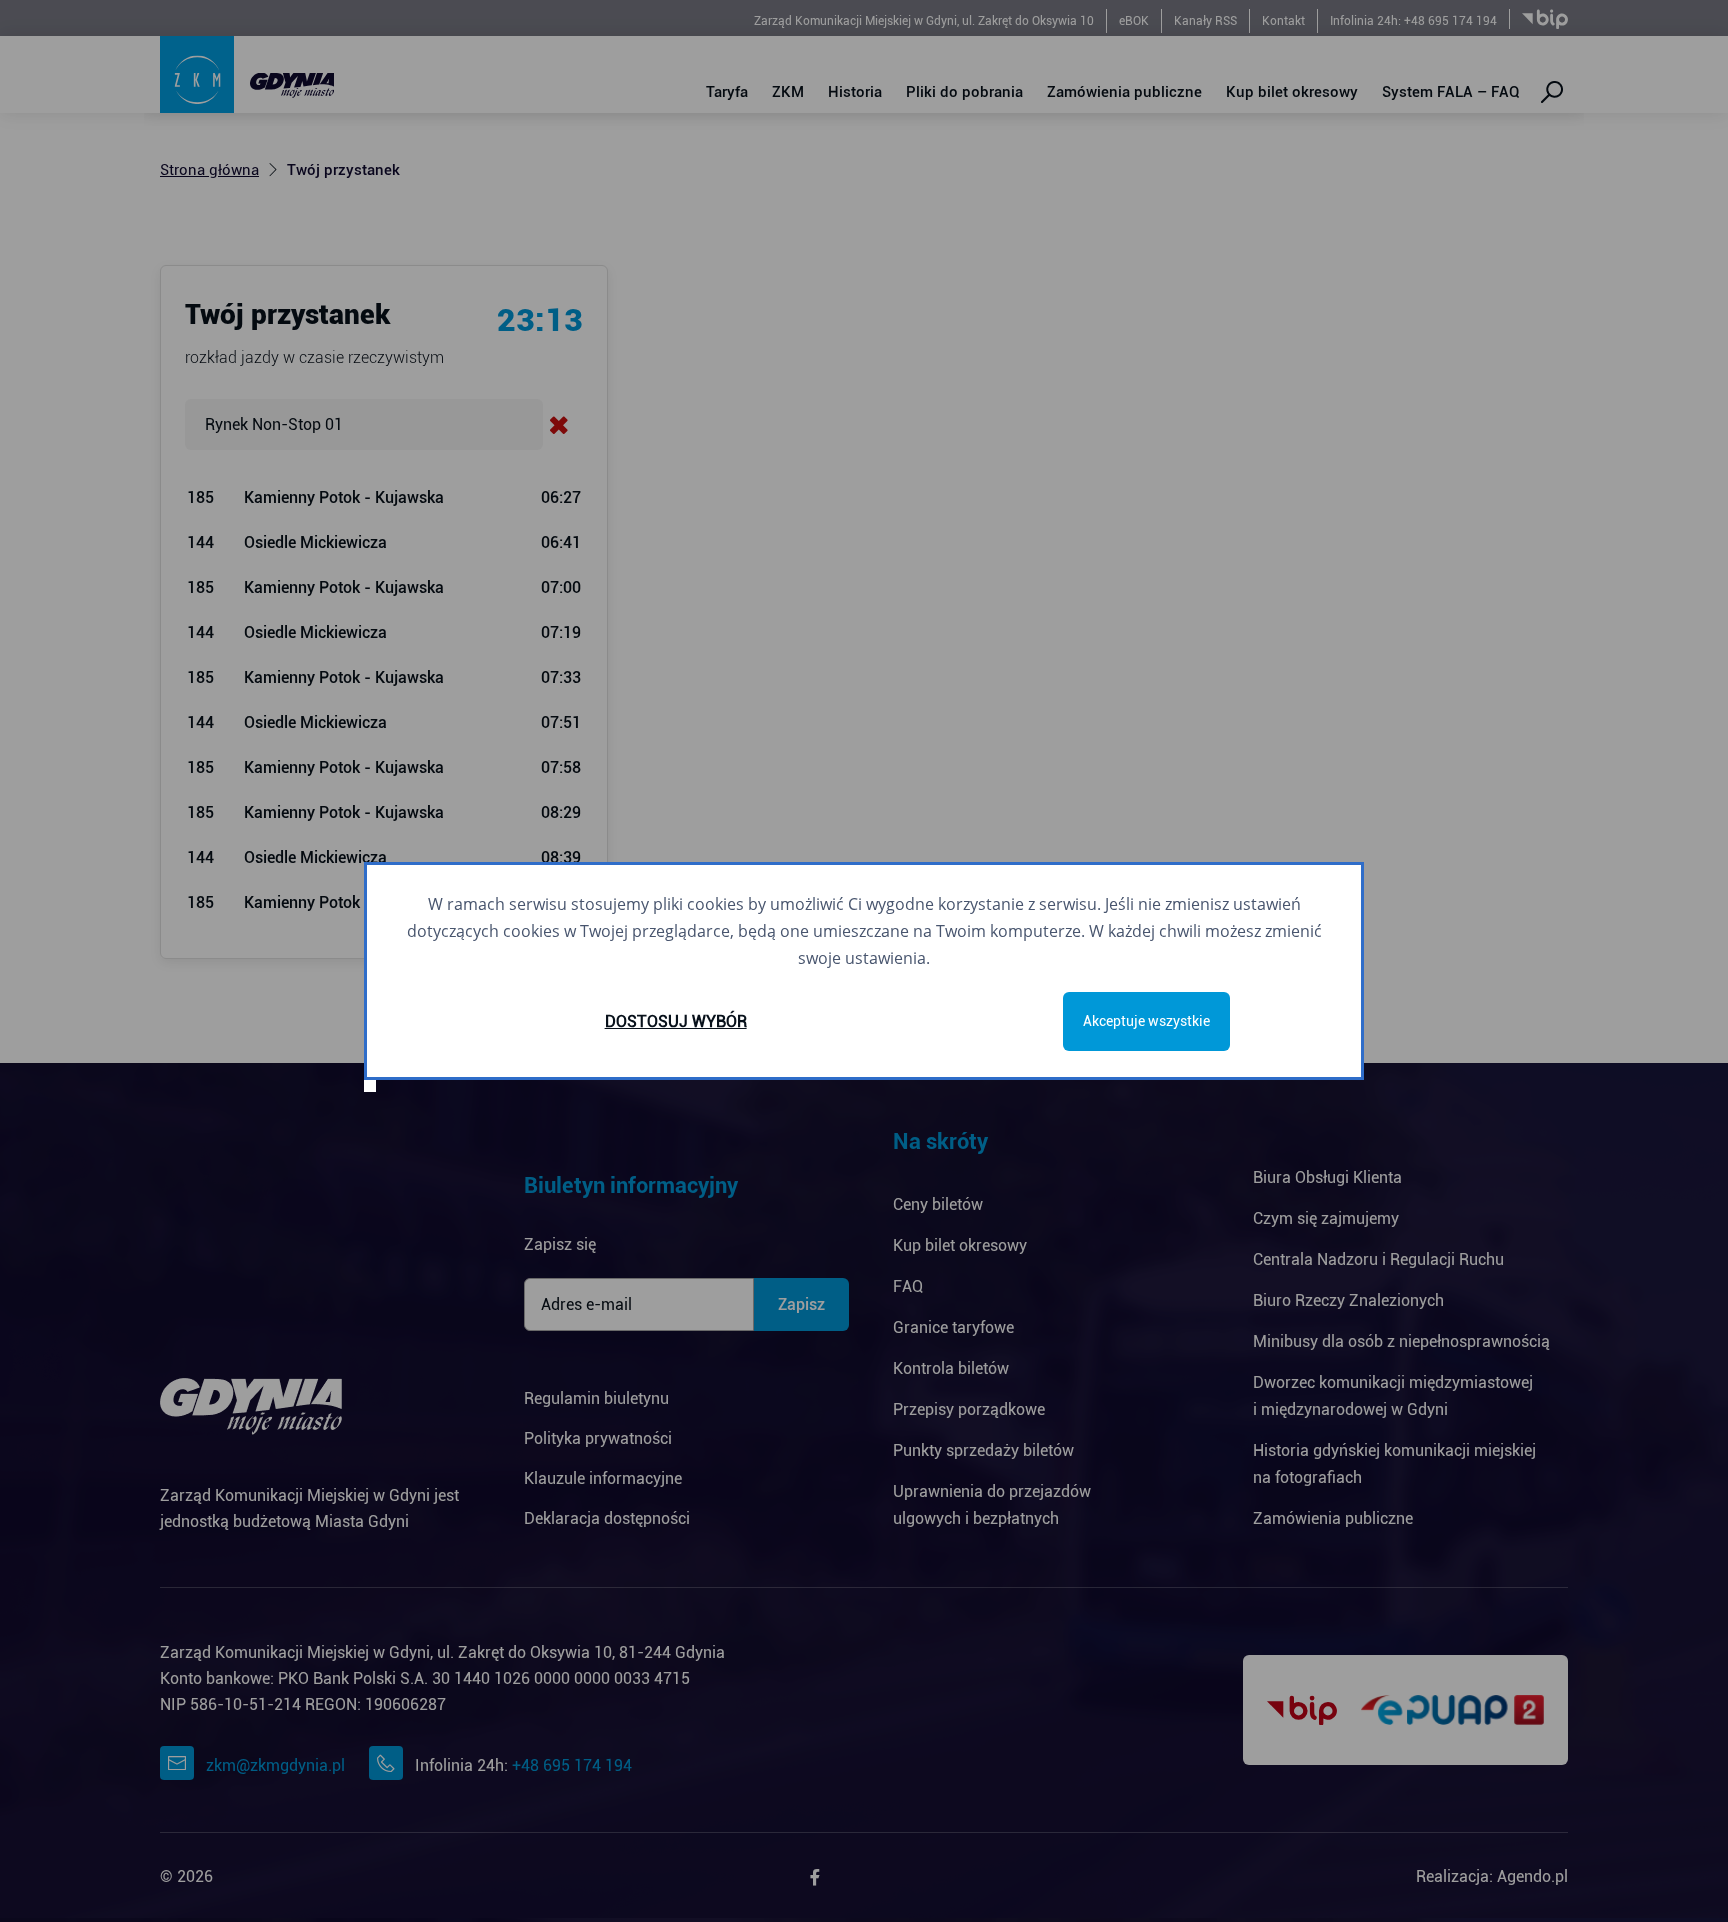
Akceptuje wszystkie (1146, 1021)
